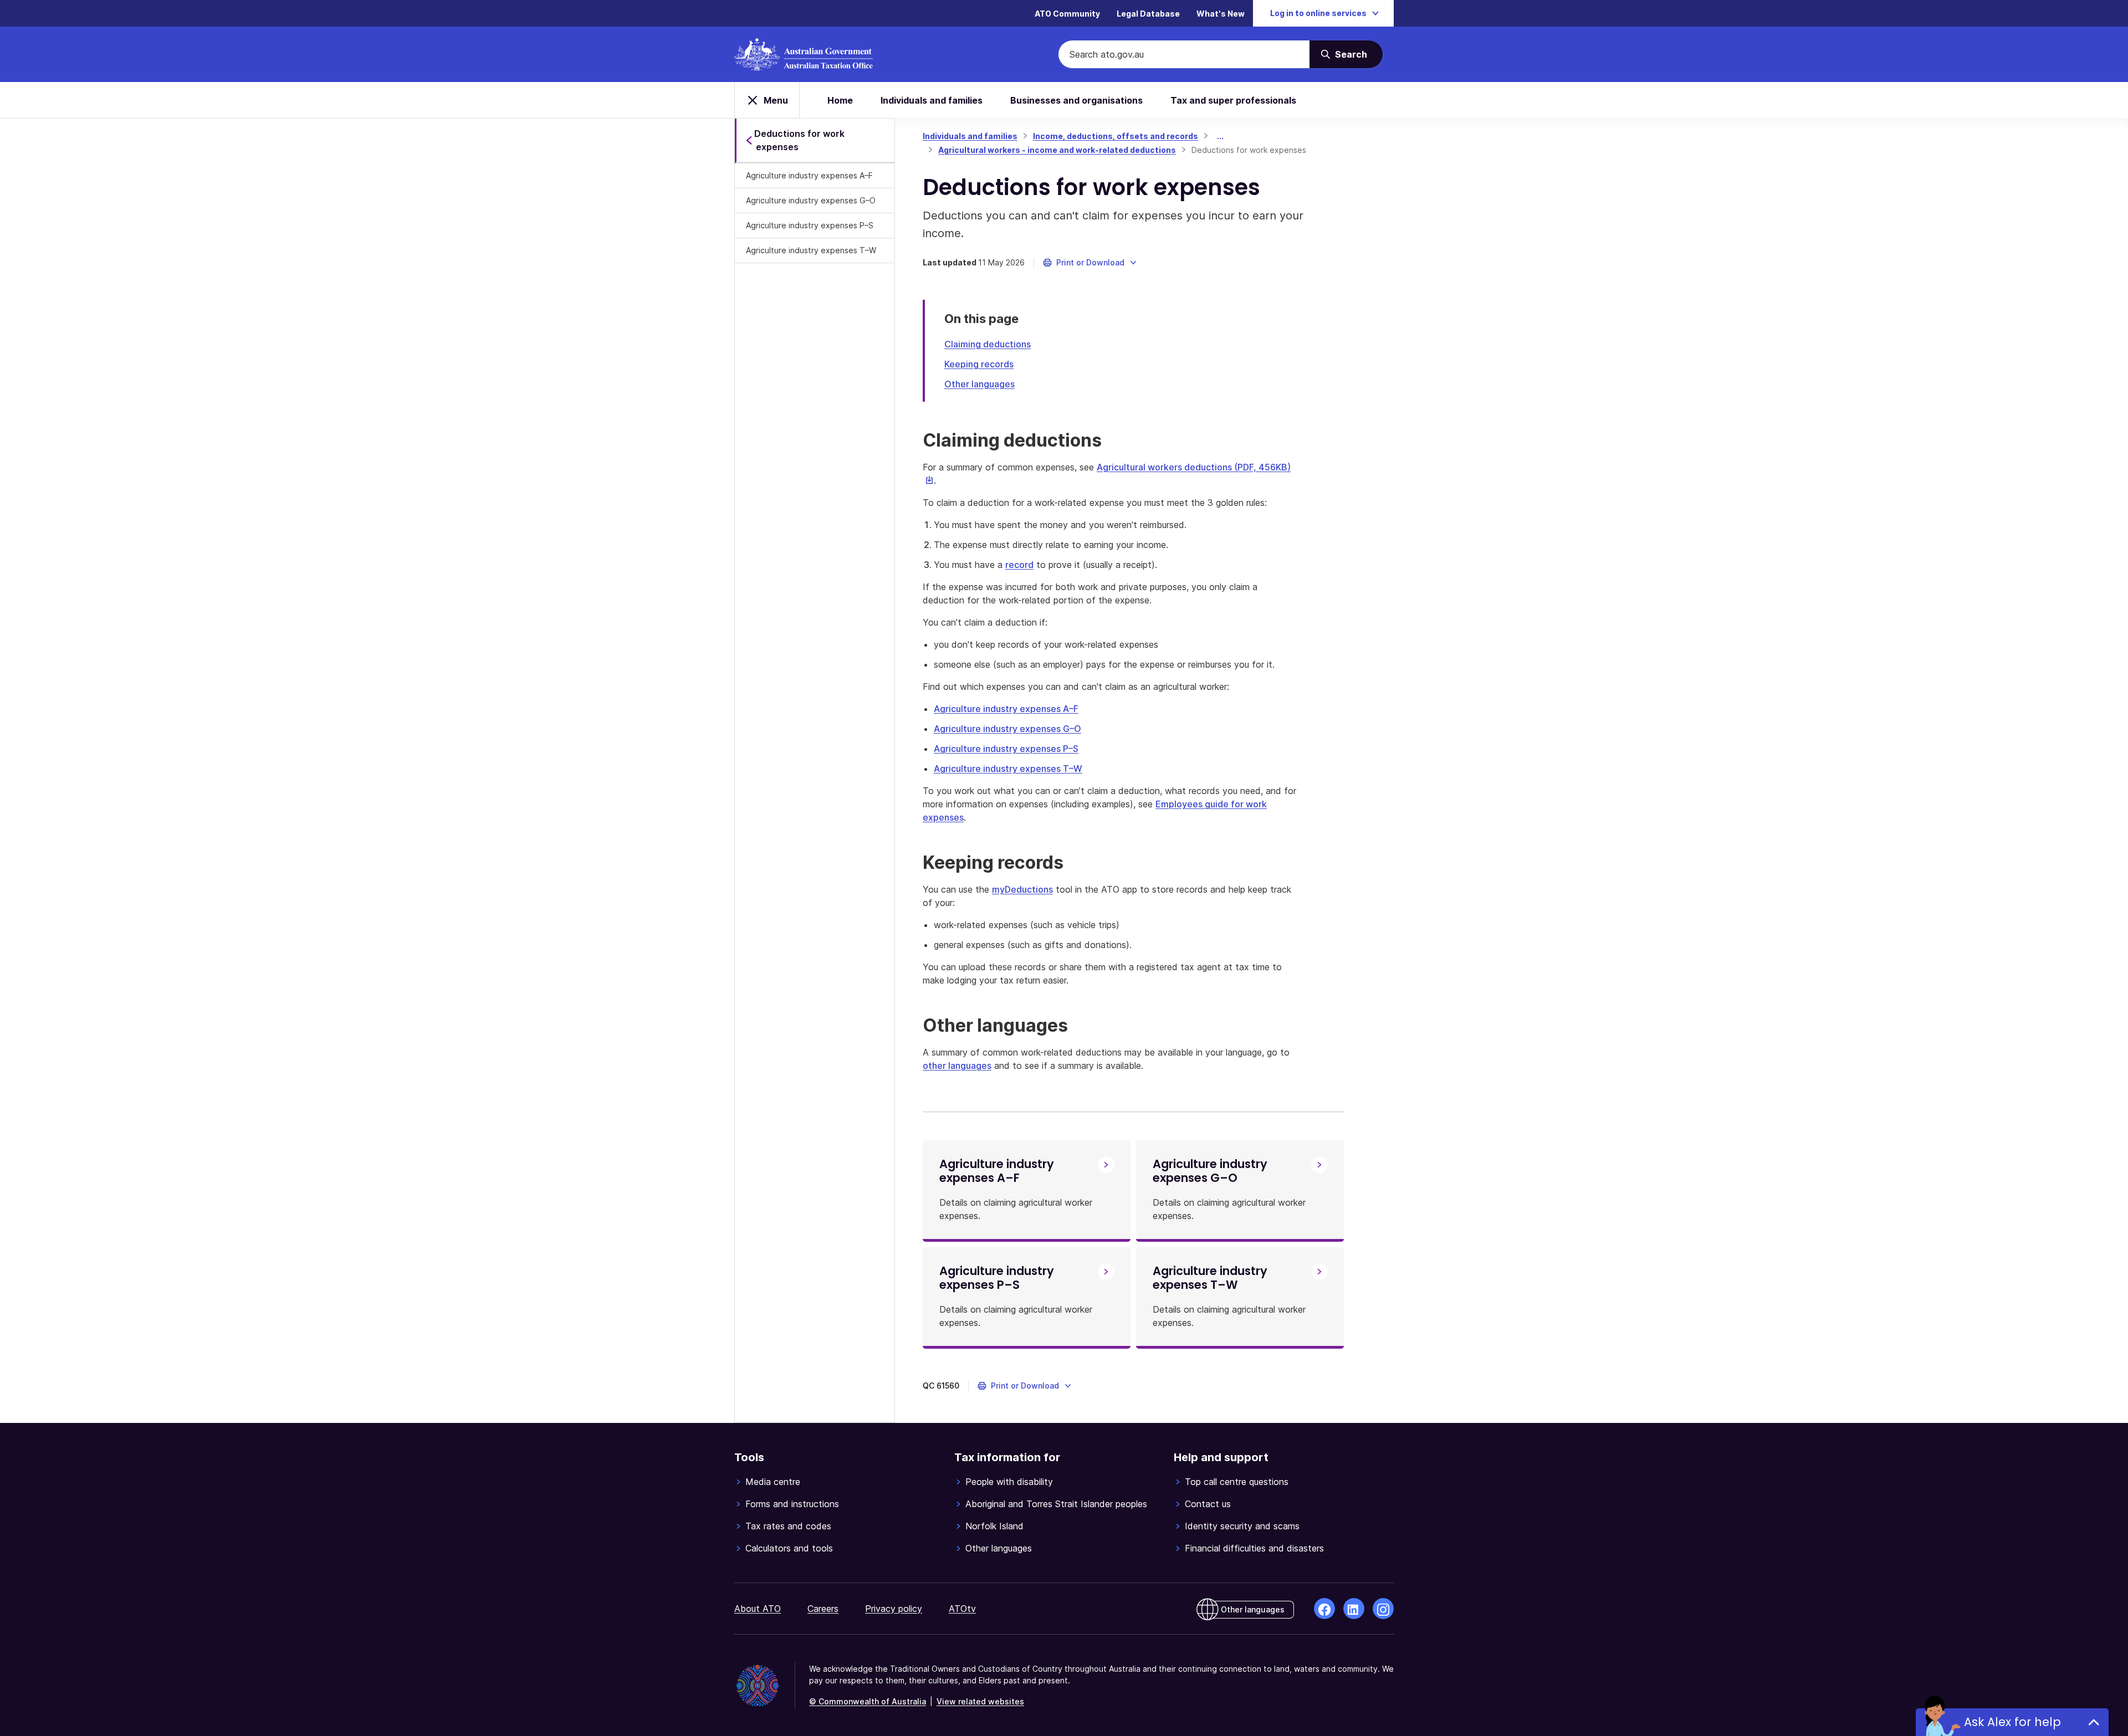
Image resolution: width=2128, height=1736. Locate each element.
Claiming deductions (988, 344)
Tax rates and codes (788, 1526)
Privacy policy (894, 1609)
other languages (957, 1066)
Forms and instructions (792, 1504)
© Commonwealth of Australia (868, 1701)
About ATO (758, 1609)
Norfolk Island (994, 1526)
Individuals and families (932, 100)
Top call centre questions (1237, 1482)
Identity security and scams (1242, 1526)
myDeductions (1022, 889)
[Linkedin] (1354, 1609)
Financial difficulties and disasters (1254, 1548)
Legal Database (1148, 14)
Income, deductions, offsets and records (1116, 136)
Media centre (773, 1482)
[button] (1090, 263)
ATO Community (1067, 14)
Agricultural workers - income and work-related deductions (1057, 150)
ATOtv (962, 1609)
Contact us (1208, 1504)
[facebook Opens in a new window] (1324, 1609)
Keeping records (979, 364)
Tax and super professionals (1233, 100)
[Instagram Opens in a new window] (1383, 1609)
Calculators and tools (789, 1548)
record (1019, 565)
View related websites (980, 1701)
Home (840, 100)
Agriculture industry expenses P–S (810, 225)
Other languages (979, 384)
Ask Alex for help (2012, 1722)
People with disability (1009, 1482)
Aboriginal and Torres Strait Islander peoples (1056, 1504)
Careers (823, 1609)
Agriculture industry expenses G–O (811, 200)
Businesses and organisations (1076, 100)
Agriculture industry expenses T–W (811, 250)
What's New (1221, 14)
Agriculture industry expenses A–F (809, 175)
